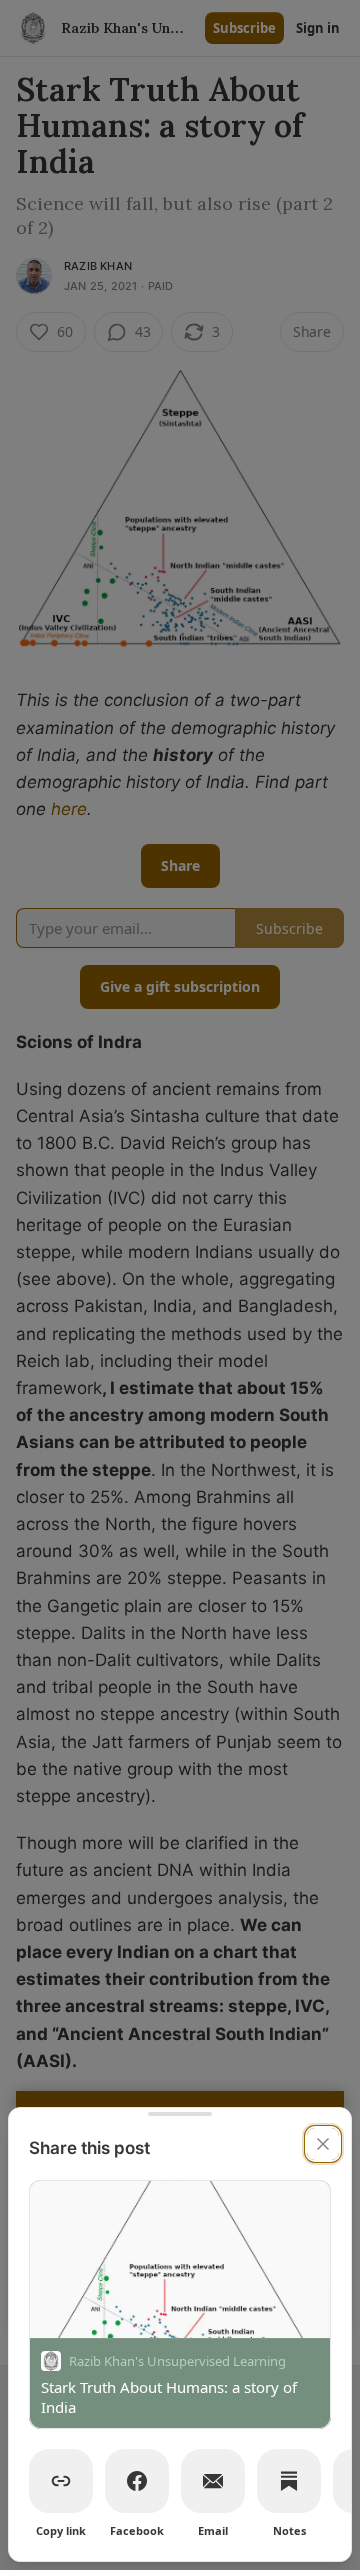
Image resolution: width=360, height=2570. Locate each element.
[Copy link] (61, 2481)
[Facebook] (137, 2481)
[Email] (213, 2481)
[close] (323, 2144)
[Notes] (289, 2481)
